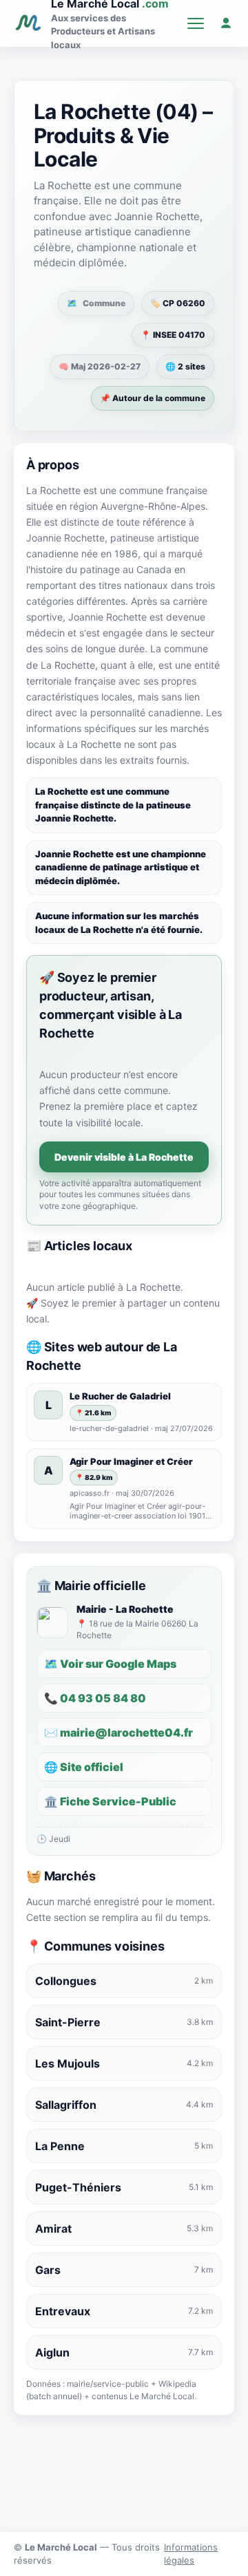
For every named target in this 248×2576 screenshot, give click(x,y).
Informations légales (191, 2554)
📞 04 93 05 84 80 (95, 1698)
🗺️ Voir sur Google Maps (110, 1664)
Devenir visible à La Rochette (124, 1157)
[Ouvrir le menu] (196, 23)
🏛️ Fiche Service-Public (110, 1801)
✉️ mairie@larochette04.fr (118, 1732)
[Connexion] (226, 23)
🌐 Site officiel (84, 1767)
